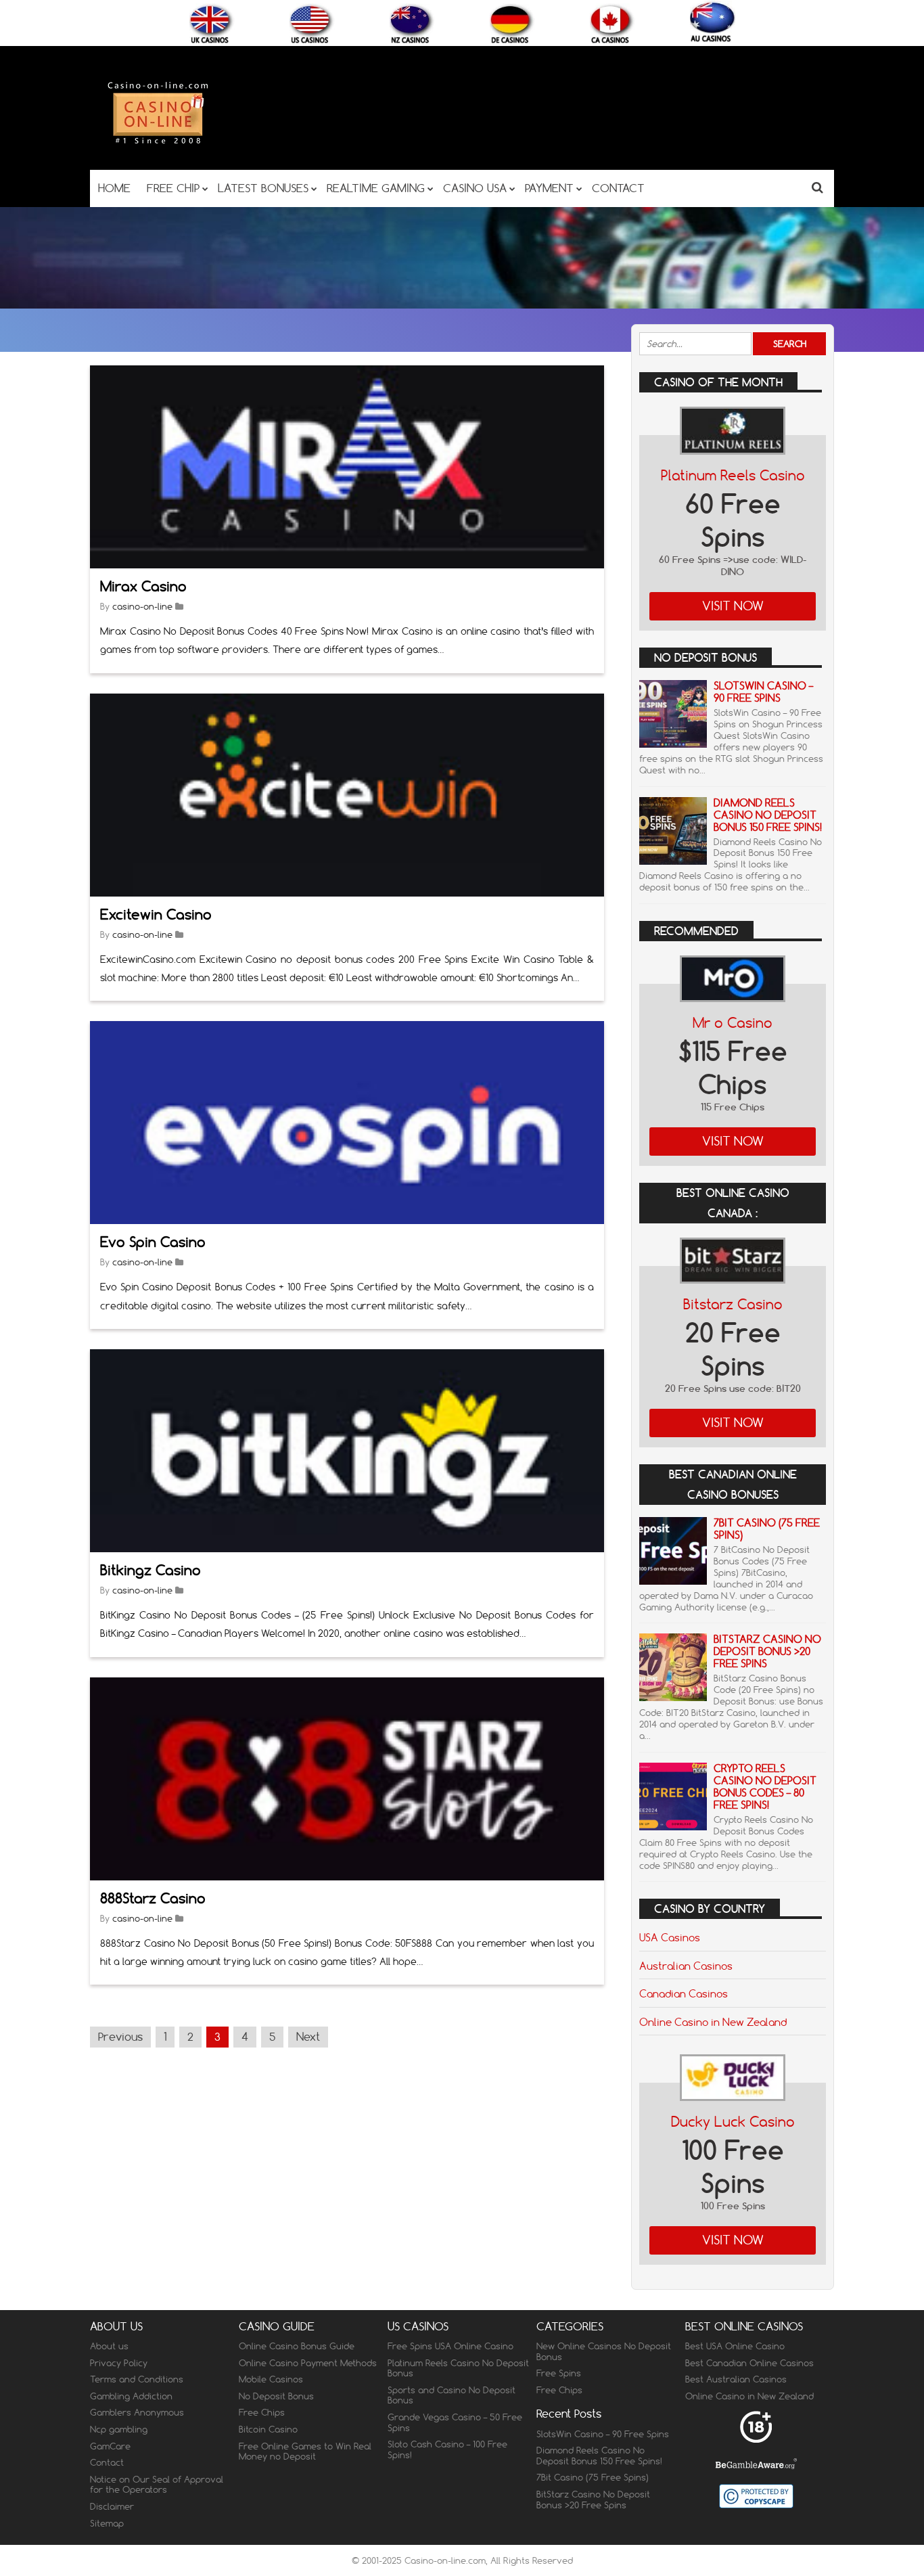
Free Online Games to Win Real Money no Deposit (305, 2451)
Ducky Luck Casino (733, 2122)
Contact (107, 2462)
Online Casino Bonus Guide (297, 2346)
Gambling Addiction (131, 2396)
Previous (120, 2037)
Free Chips (262, 2412)
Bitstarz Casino (733, 1304)
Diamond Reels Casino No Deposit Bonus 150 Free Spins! (768, 815)
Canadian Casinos (684, 1993)
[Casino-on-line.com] (158, 143)
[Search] (817, 187)
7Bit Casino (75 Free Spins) (767, 1529)
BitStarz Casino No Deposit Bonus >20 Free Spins (767, 1651)
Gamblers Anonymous (137, 2412)
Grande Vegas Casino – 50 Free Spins (455, 2422)
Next (308, 2037)
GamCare (110, 2446)
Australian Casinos (686, 1966)
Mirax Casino (143, 586)
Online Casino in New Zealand (713, 2022)
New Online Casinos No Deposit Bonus (604, 2351)
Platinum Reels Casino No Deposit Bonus (458, 2368)
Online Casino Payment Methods (308, 2363)
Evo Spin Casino (153, 1242)
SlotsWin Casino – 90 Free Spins (763, 692)
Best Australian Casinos (736, 2379)
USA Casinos (670, 1937)
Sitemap (107, 2523)
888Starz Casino (153, 1898)
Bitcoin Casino (268, 2429)
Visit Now (733, 606)
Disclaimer (112, 2506)
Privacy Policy (119, 2363)
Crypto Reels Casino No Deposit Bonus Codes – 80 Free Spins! (765, 1787)
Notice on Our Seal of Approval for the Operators (157, 2485)
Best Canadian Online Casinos (749, 2363)
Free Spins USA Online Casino (451, 2346)
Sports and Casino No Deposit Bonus (452, 2395)
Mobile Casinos (271, 2379)
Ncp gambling (119, 2429)
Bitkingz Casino (151, 1570)
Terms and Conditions (137, 2379)
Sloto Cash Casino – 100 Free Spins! (447, 2449)
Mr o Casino (733, 1023)
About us (109, 2346)
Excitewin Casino (156, 914)
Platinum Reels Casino (733, 475)
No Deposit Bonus (276, 2396)
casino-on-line (142, 606)
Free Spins (559, 2373)
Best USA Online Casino (735, 2346)
